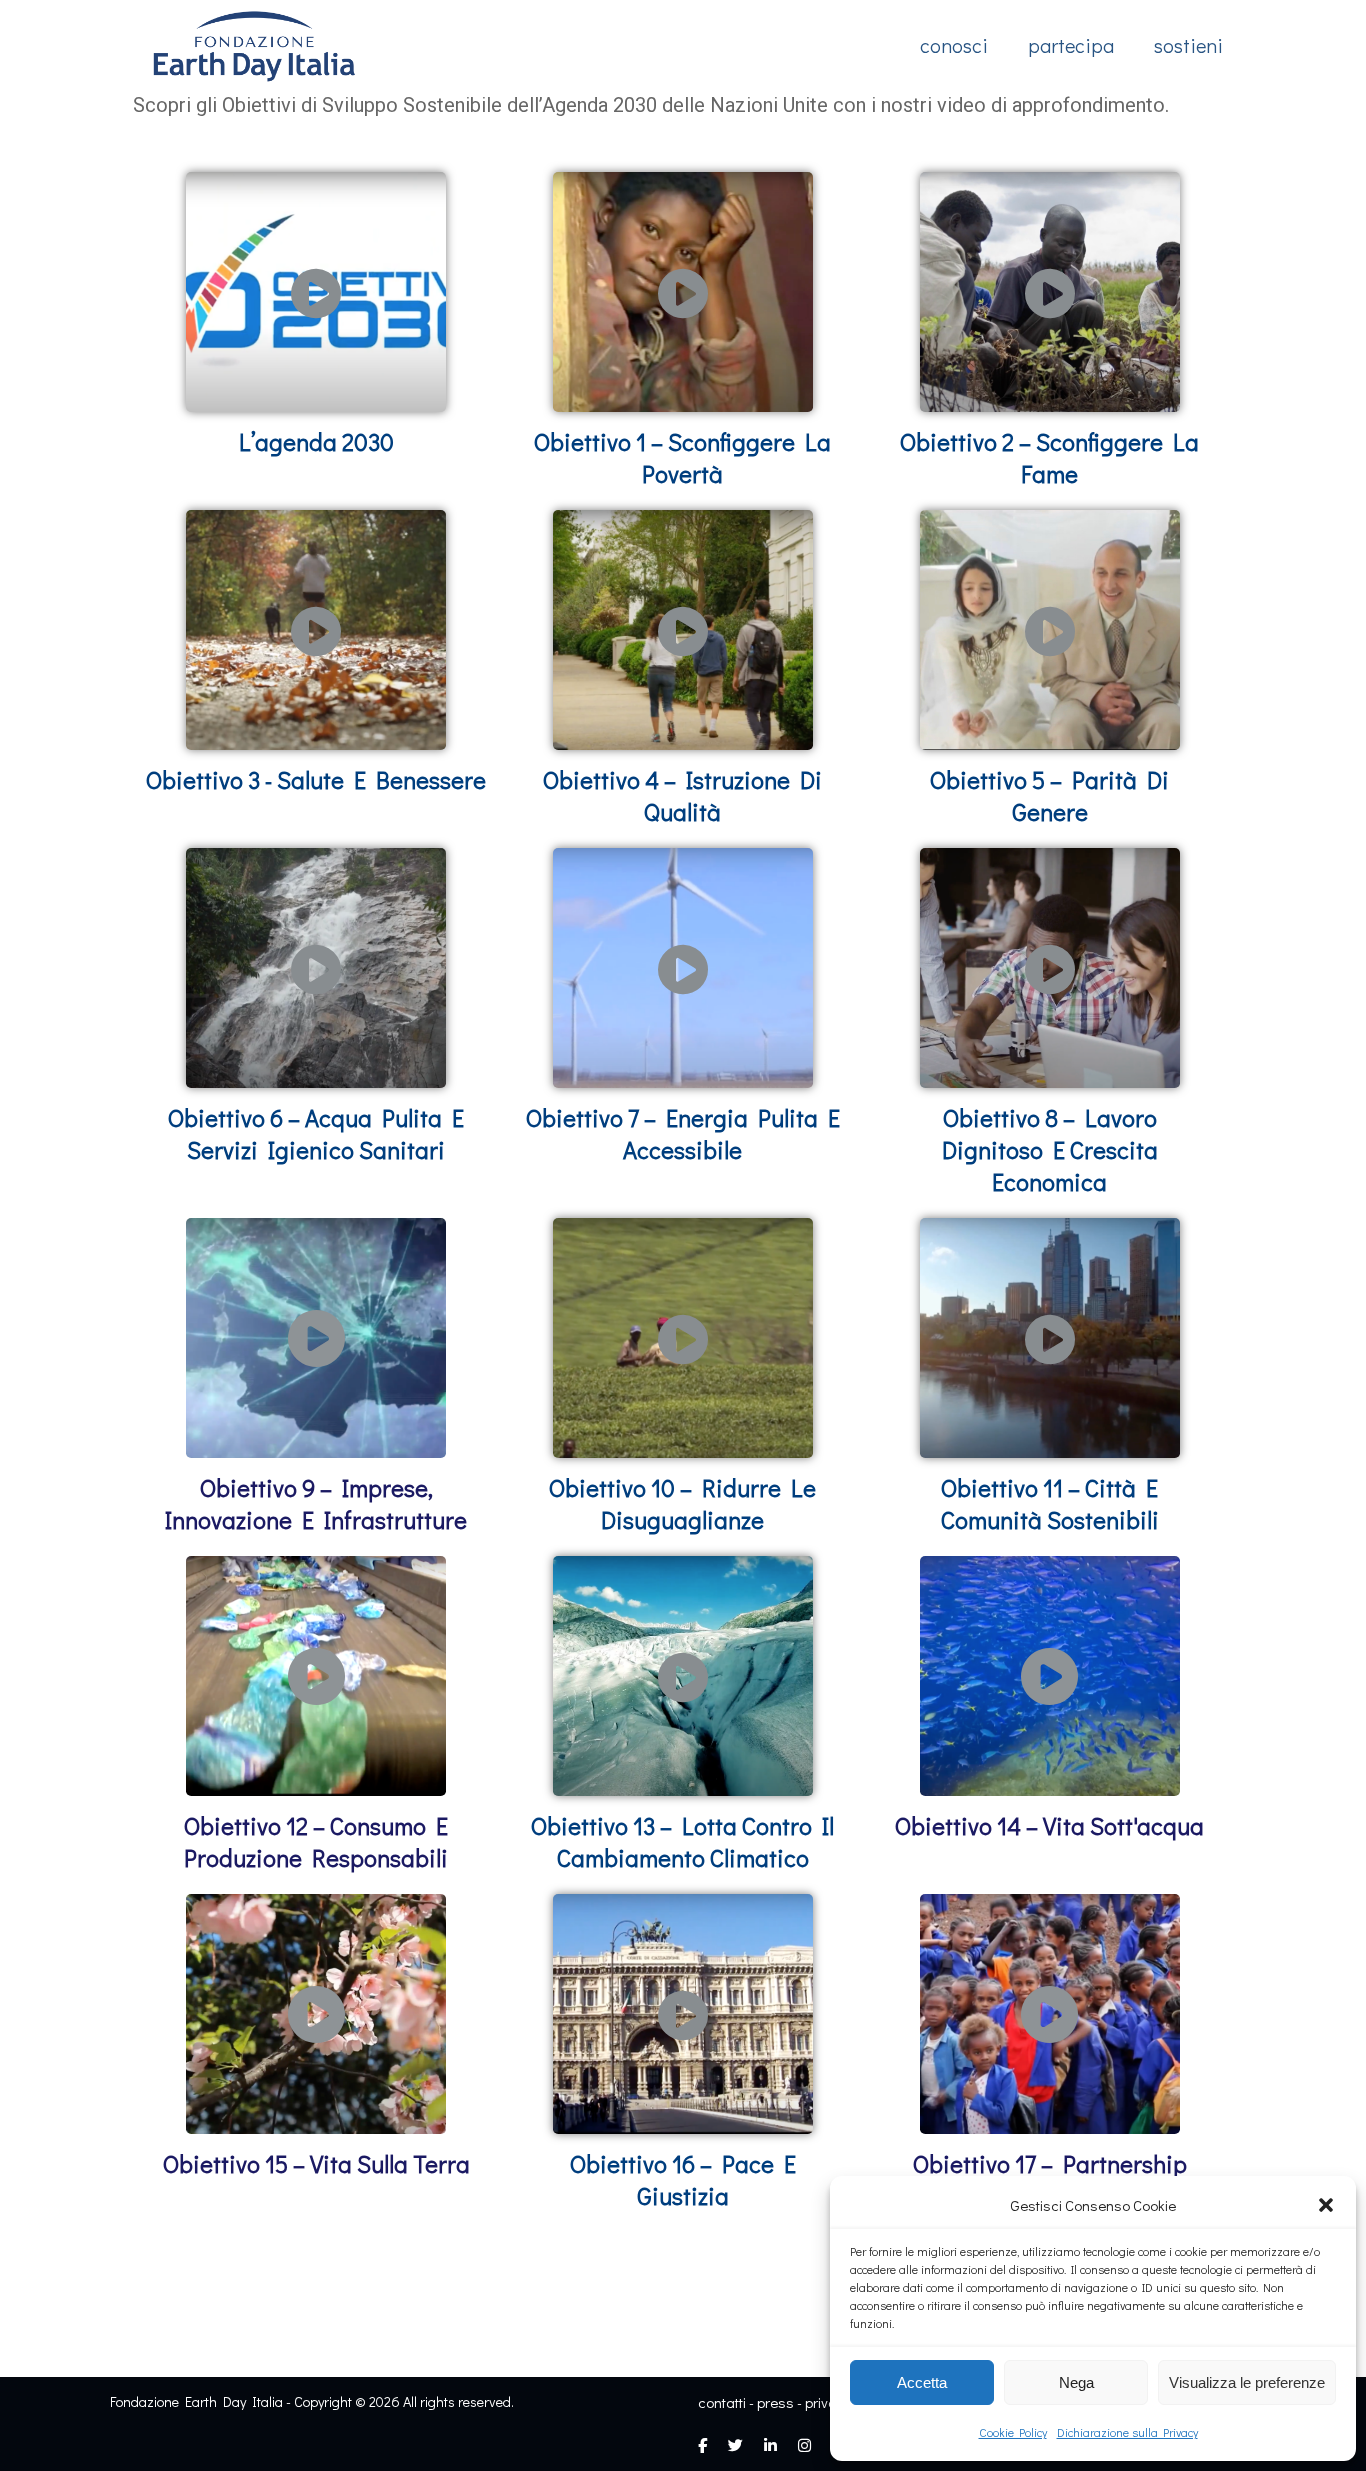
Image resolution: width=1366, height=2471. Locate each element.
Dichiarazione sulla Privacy (1127, 2432)
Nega (1076, 2382)
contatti (722, 2402)
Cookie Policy (1013, 2432)
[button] (1326, 2205)
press (775, 2402)
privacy (828, 2402)
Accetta (922, 2382)
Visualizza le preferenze (1247, 2382)
